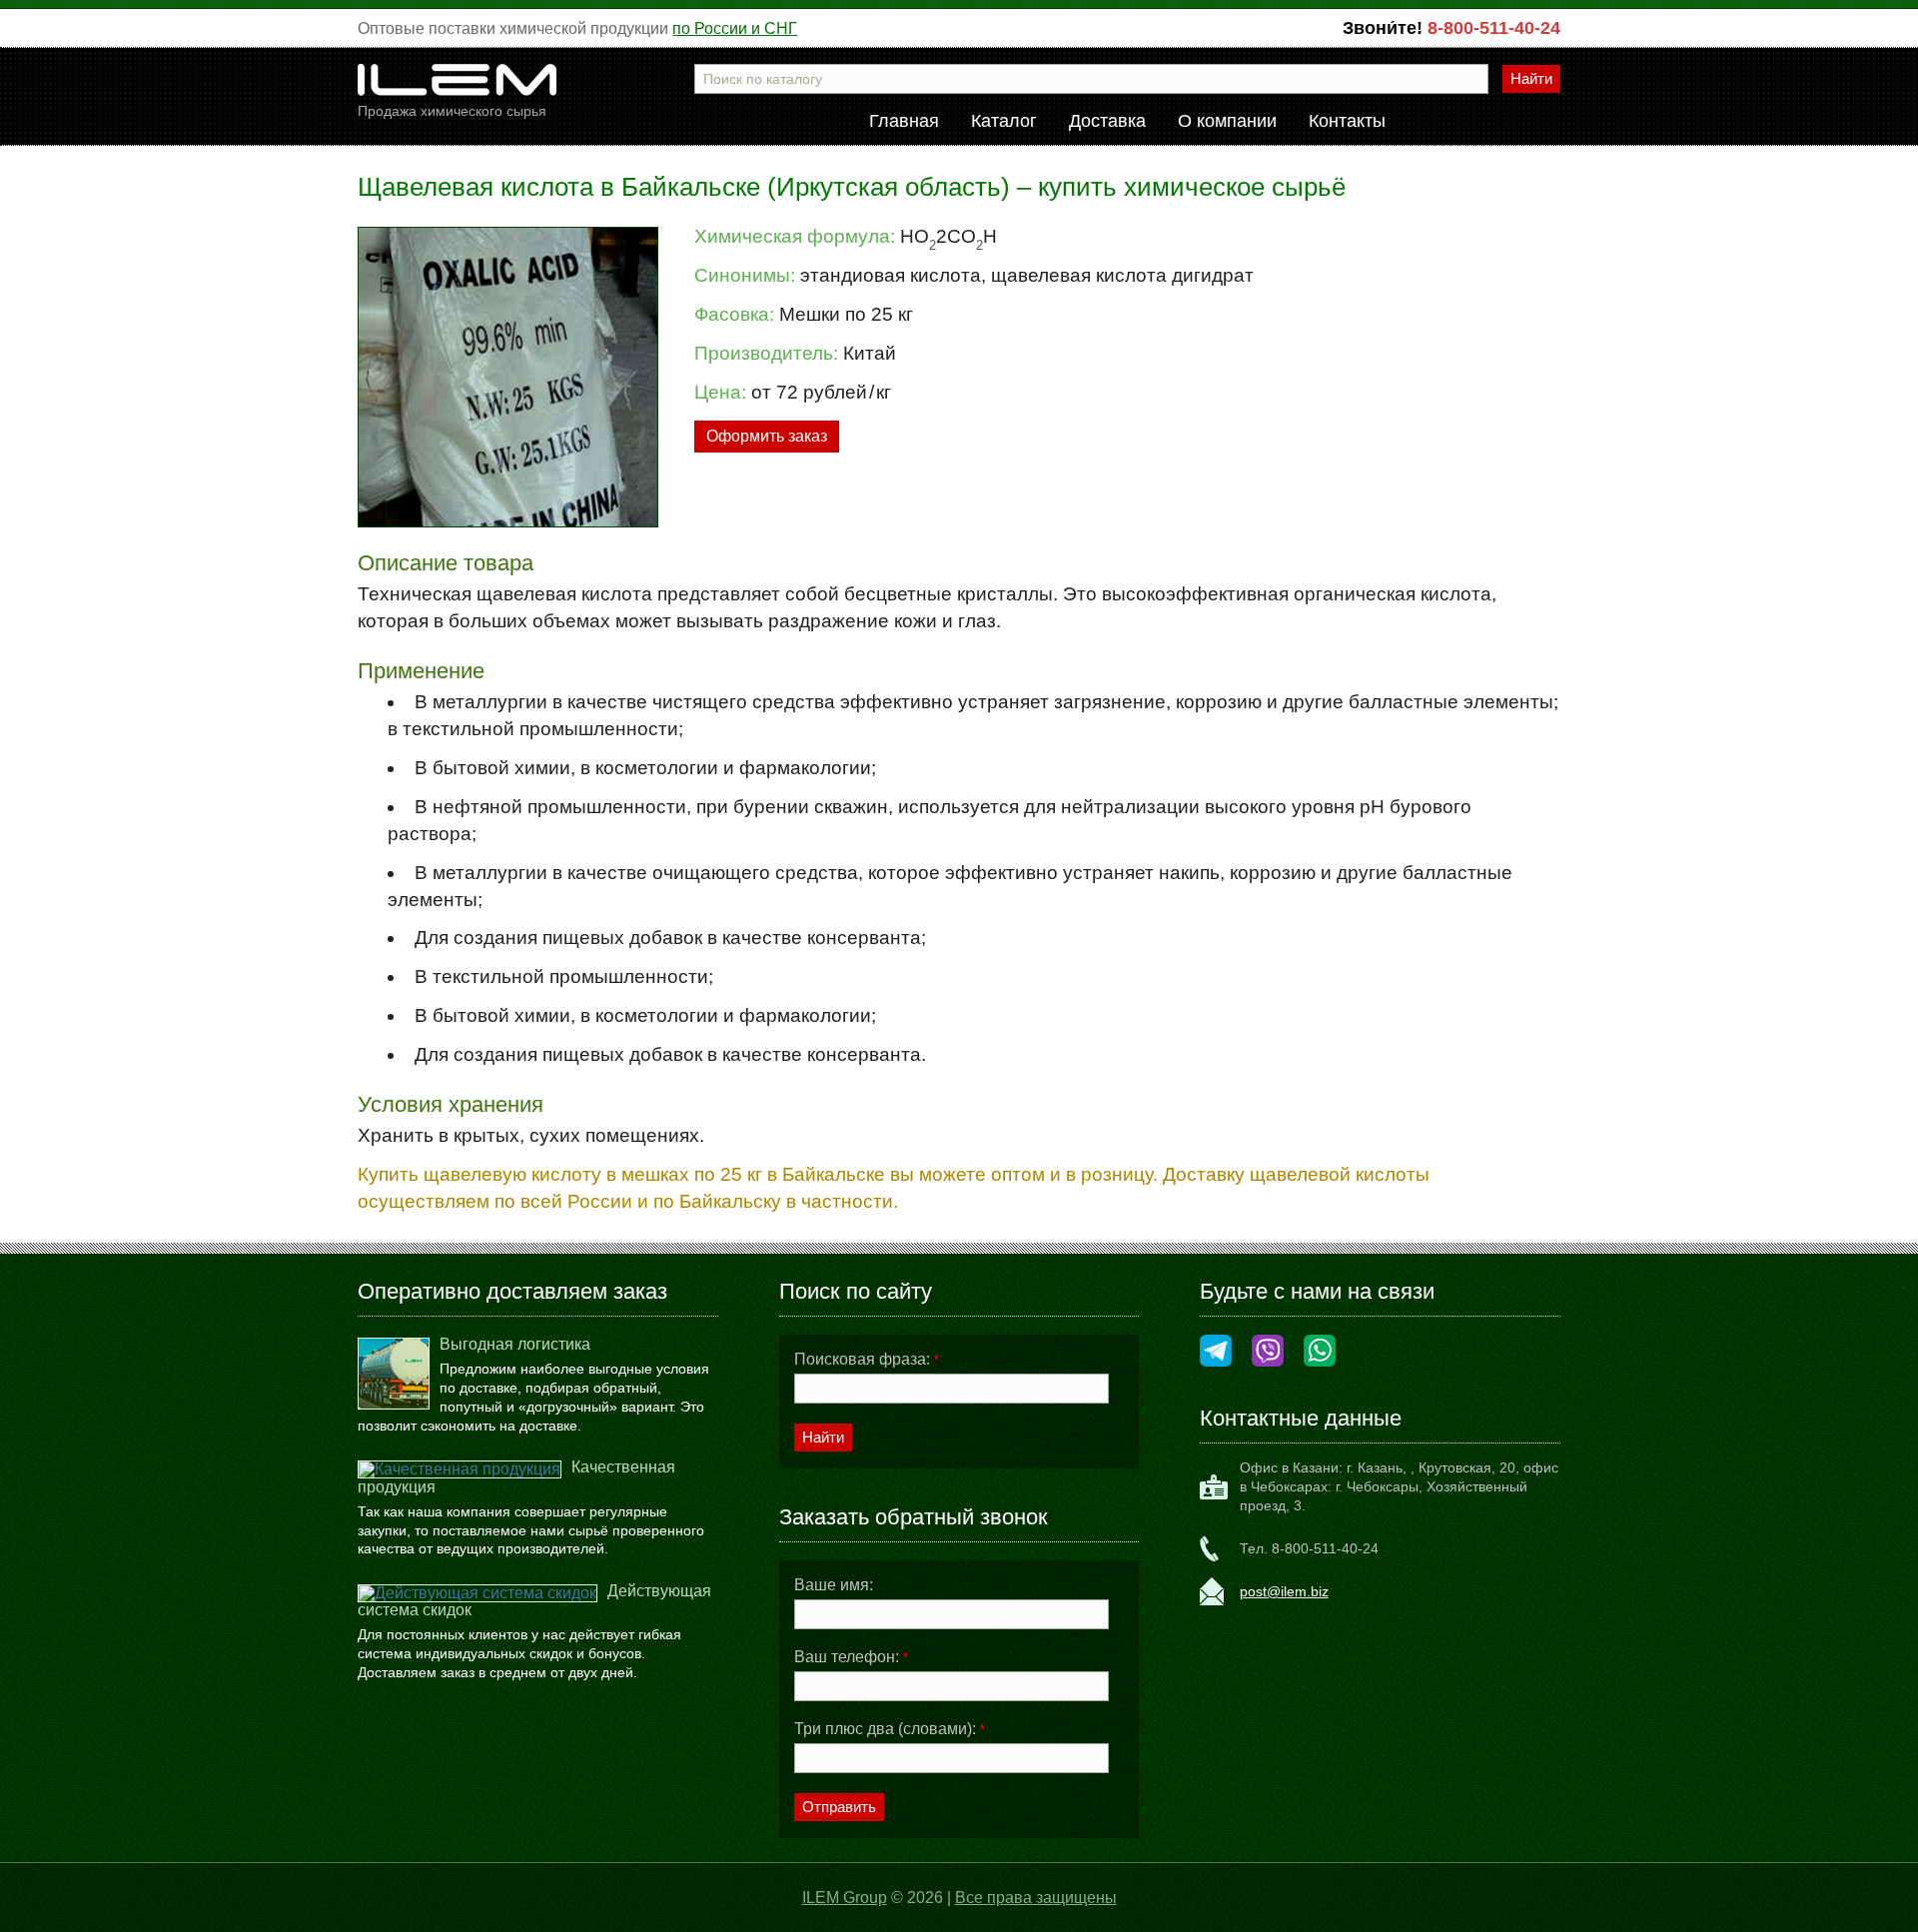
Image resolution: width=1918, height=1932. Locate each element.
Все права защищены (1036, 1898)
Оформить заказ (767, 436)
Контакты (1347, 122)
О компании (1227, 122)
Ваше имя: (834, 1585)
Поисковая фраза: (867, 1360)
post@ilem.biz (1284, 1591)
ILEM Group (845, 1898)
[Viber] (1268, 1352)
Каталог (1004, 122)
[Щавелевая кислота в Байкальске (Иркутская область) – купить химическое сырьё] (508, 377)
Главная (904, 122)
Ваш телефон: (851, 1657)
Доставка (1107, 122)
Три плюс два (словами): (890, 1729)
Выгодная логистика (515, 1344)
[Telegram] (1216, 1352)
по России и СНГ (735, 28)
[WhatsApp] (1320, 1352)
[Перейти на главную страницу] (458, 87)
